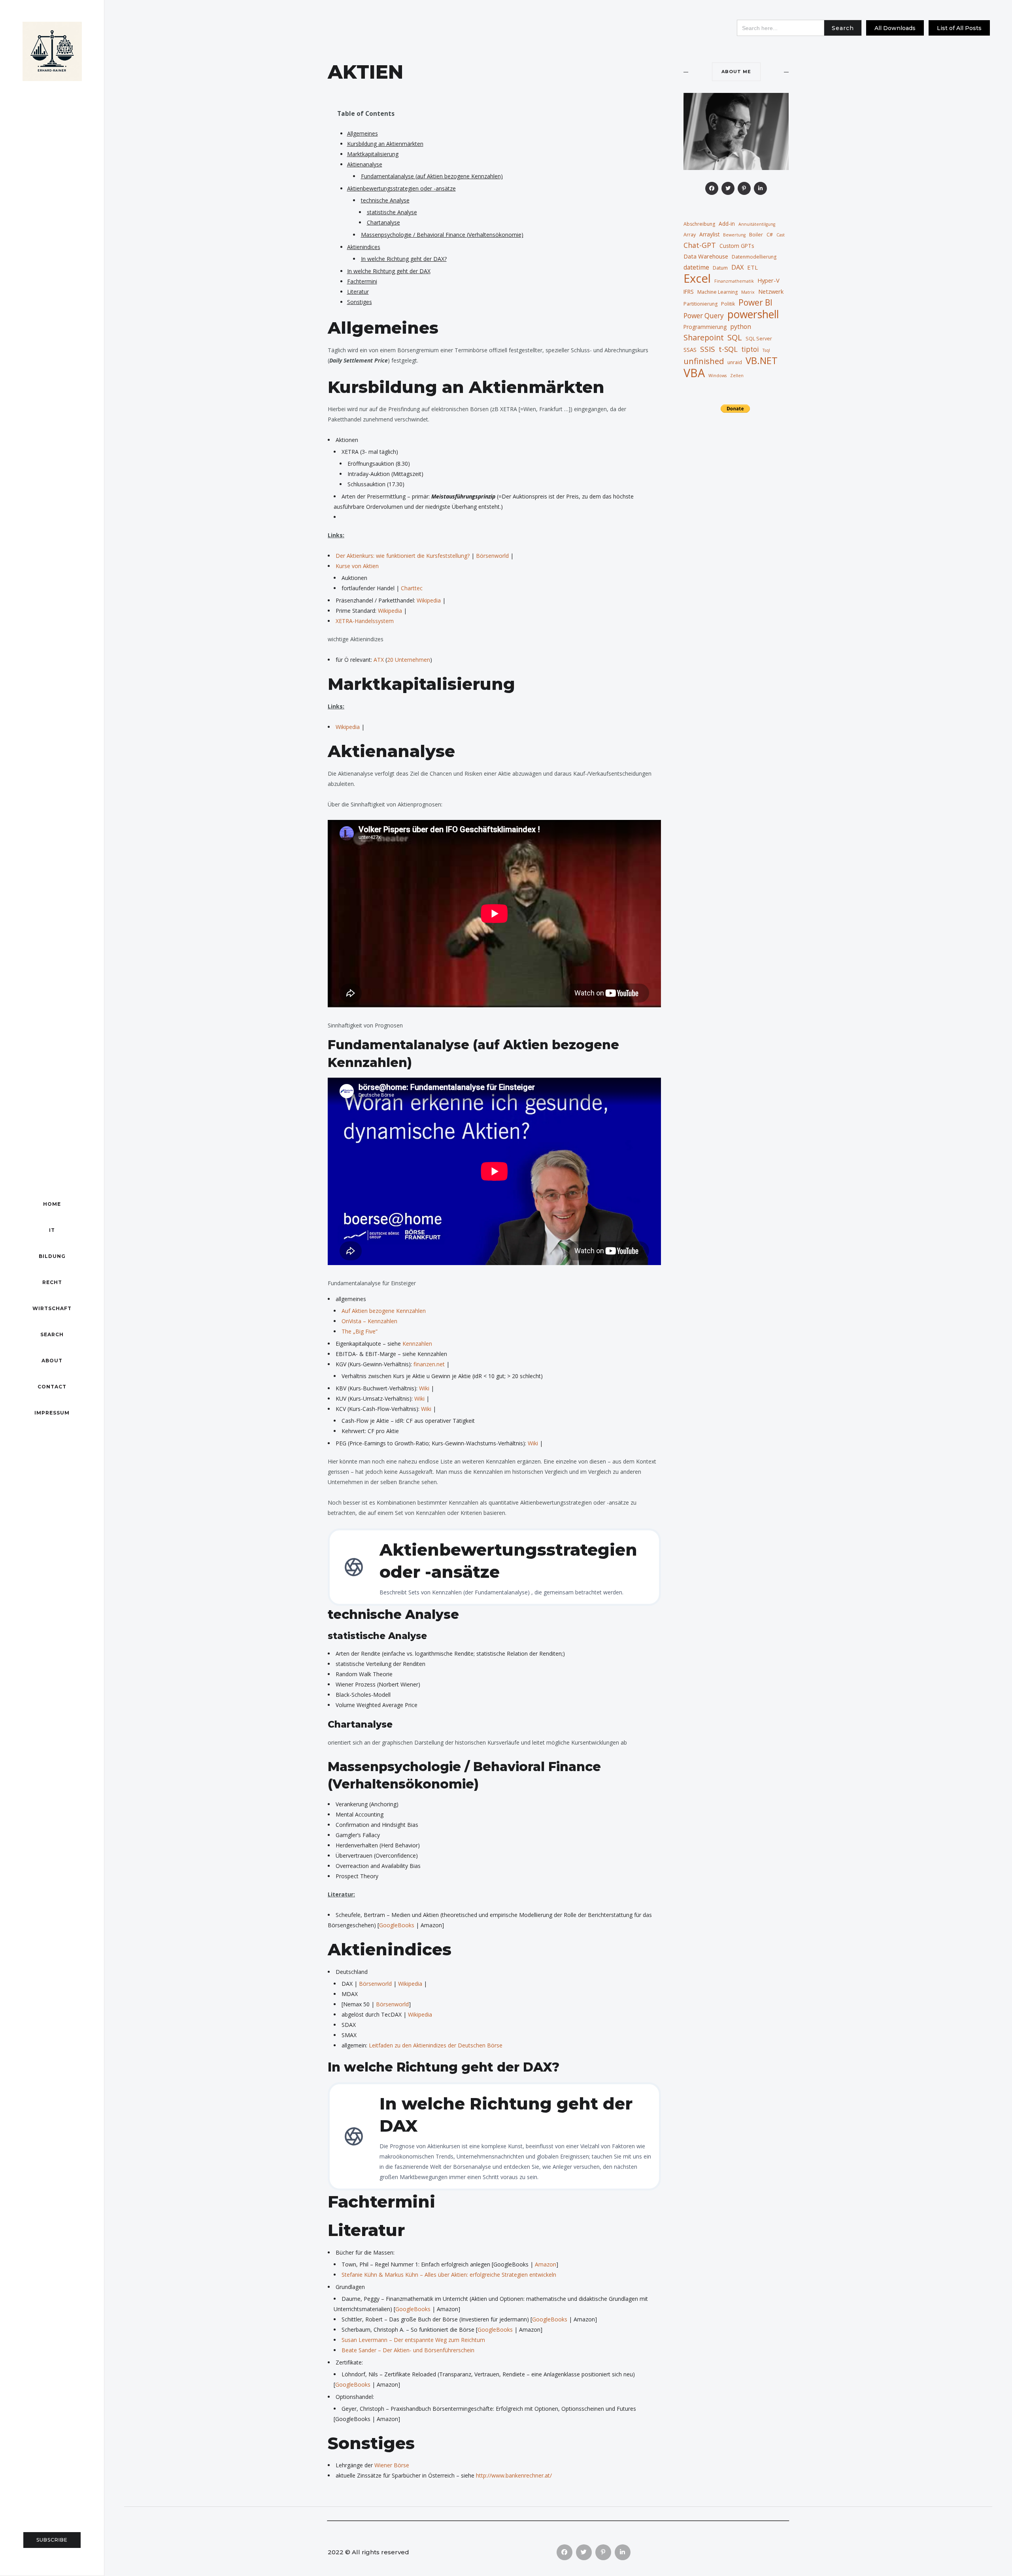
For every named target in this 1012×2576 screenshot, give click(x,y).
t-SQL (728, 349)
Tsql (766, 350)
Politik (728, 304)
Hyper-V (768, 280)
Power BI (755, 302)
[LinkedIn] (760, 188)
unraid (735, 362)
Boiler (756, 235)
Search (52, 1334)
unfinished (704, 361)
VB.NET (762, 361)
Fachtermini (362, 281)
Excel (697, 278)
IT (52, 1230)
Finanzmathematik (734, 281)
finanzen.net (429, 1364)
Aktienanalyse (365, 164)
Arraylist (709, 234)
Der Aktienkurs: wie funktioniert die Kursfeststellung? (403, 556)
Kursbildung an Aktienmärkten (385, 144)
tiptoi (750, 349)
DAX (737, 267)
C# (770, 235)
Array (690, 235)
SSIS (708, 349)
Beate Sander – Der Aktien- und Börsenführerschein (408, 2350)
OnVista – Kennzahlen (369, 1321)
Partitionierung (700, 304)
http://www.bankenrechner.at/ (514, 2475)
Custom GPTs (737, 246)
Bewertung (734, 235)
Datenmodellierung (754, 257)
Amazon (546, 2264)
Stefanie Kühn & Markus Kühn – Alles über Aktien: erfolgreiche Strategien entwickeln (449, 2275)
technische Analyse (385, 200)
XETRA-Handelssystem (365, 621)
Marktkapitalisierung (373, 154)
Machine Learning (717, 292)
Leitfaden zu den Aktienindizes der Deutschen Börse (436, 2045)
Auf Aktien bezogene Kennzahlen (384, 1311)
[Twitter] (728, 188)
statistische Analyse (392, 212)
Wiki (425, 1388)
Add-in (727, 224)
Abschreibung (699, 224)
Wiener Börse (392, 2465)
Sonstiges (360, 302)
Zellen (737, 376)
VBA (694, 373)
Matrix (748, 292)
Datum (720, 268)
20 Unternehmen (409, 660)
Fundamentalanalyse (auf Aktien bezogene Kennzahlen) (432, 176)
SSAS (690, 349)
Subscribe (52, 2540)
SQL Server (759, 339)
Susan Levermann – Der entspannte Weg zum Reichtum (413, 2340)
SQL (735, 337)
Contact (52, 1387)
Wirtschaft (52, 1308)
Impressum (52, 1413)
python (741, 327)
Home (52, 1204)
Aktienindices (364, 247)
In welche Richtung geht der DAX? (404, 259)
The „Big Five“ (360, 1331)
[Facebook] (712, 188)
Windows (717, 376)
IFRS (689, 292)
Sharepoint (704, 338)
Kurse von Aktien (357, 566)
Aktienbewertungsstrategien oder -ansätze (401, 188)
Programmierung (705, 327)
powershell (753, 314)
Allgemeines (363, 133)
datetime (696, 267)
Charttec (412, 588)
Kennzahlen (417, 1344)
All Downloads (895, 28)
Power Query (704, 316)
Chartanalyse (383, 222)
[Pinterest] (744, 188)
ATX (379, 660)
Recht (52, 1282)
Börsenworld (493, 556)
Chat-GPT (700, 245)
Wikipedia (430, 600)
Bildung (52, 1256)
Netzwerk (771, 291)
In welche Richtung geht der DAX (389, 271)
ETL (752, 267)
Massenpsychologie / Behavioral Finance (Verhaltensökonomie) (442, 235)
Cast (781, 235)
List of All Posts (959, 28)
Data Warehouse (706, 256)
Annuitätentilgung (757, 224)
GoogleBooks (397, 1925)
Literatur (358, 292)
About (52, 1361)
